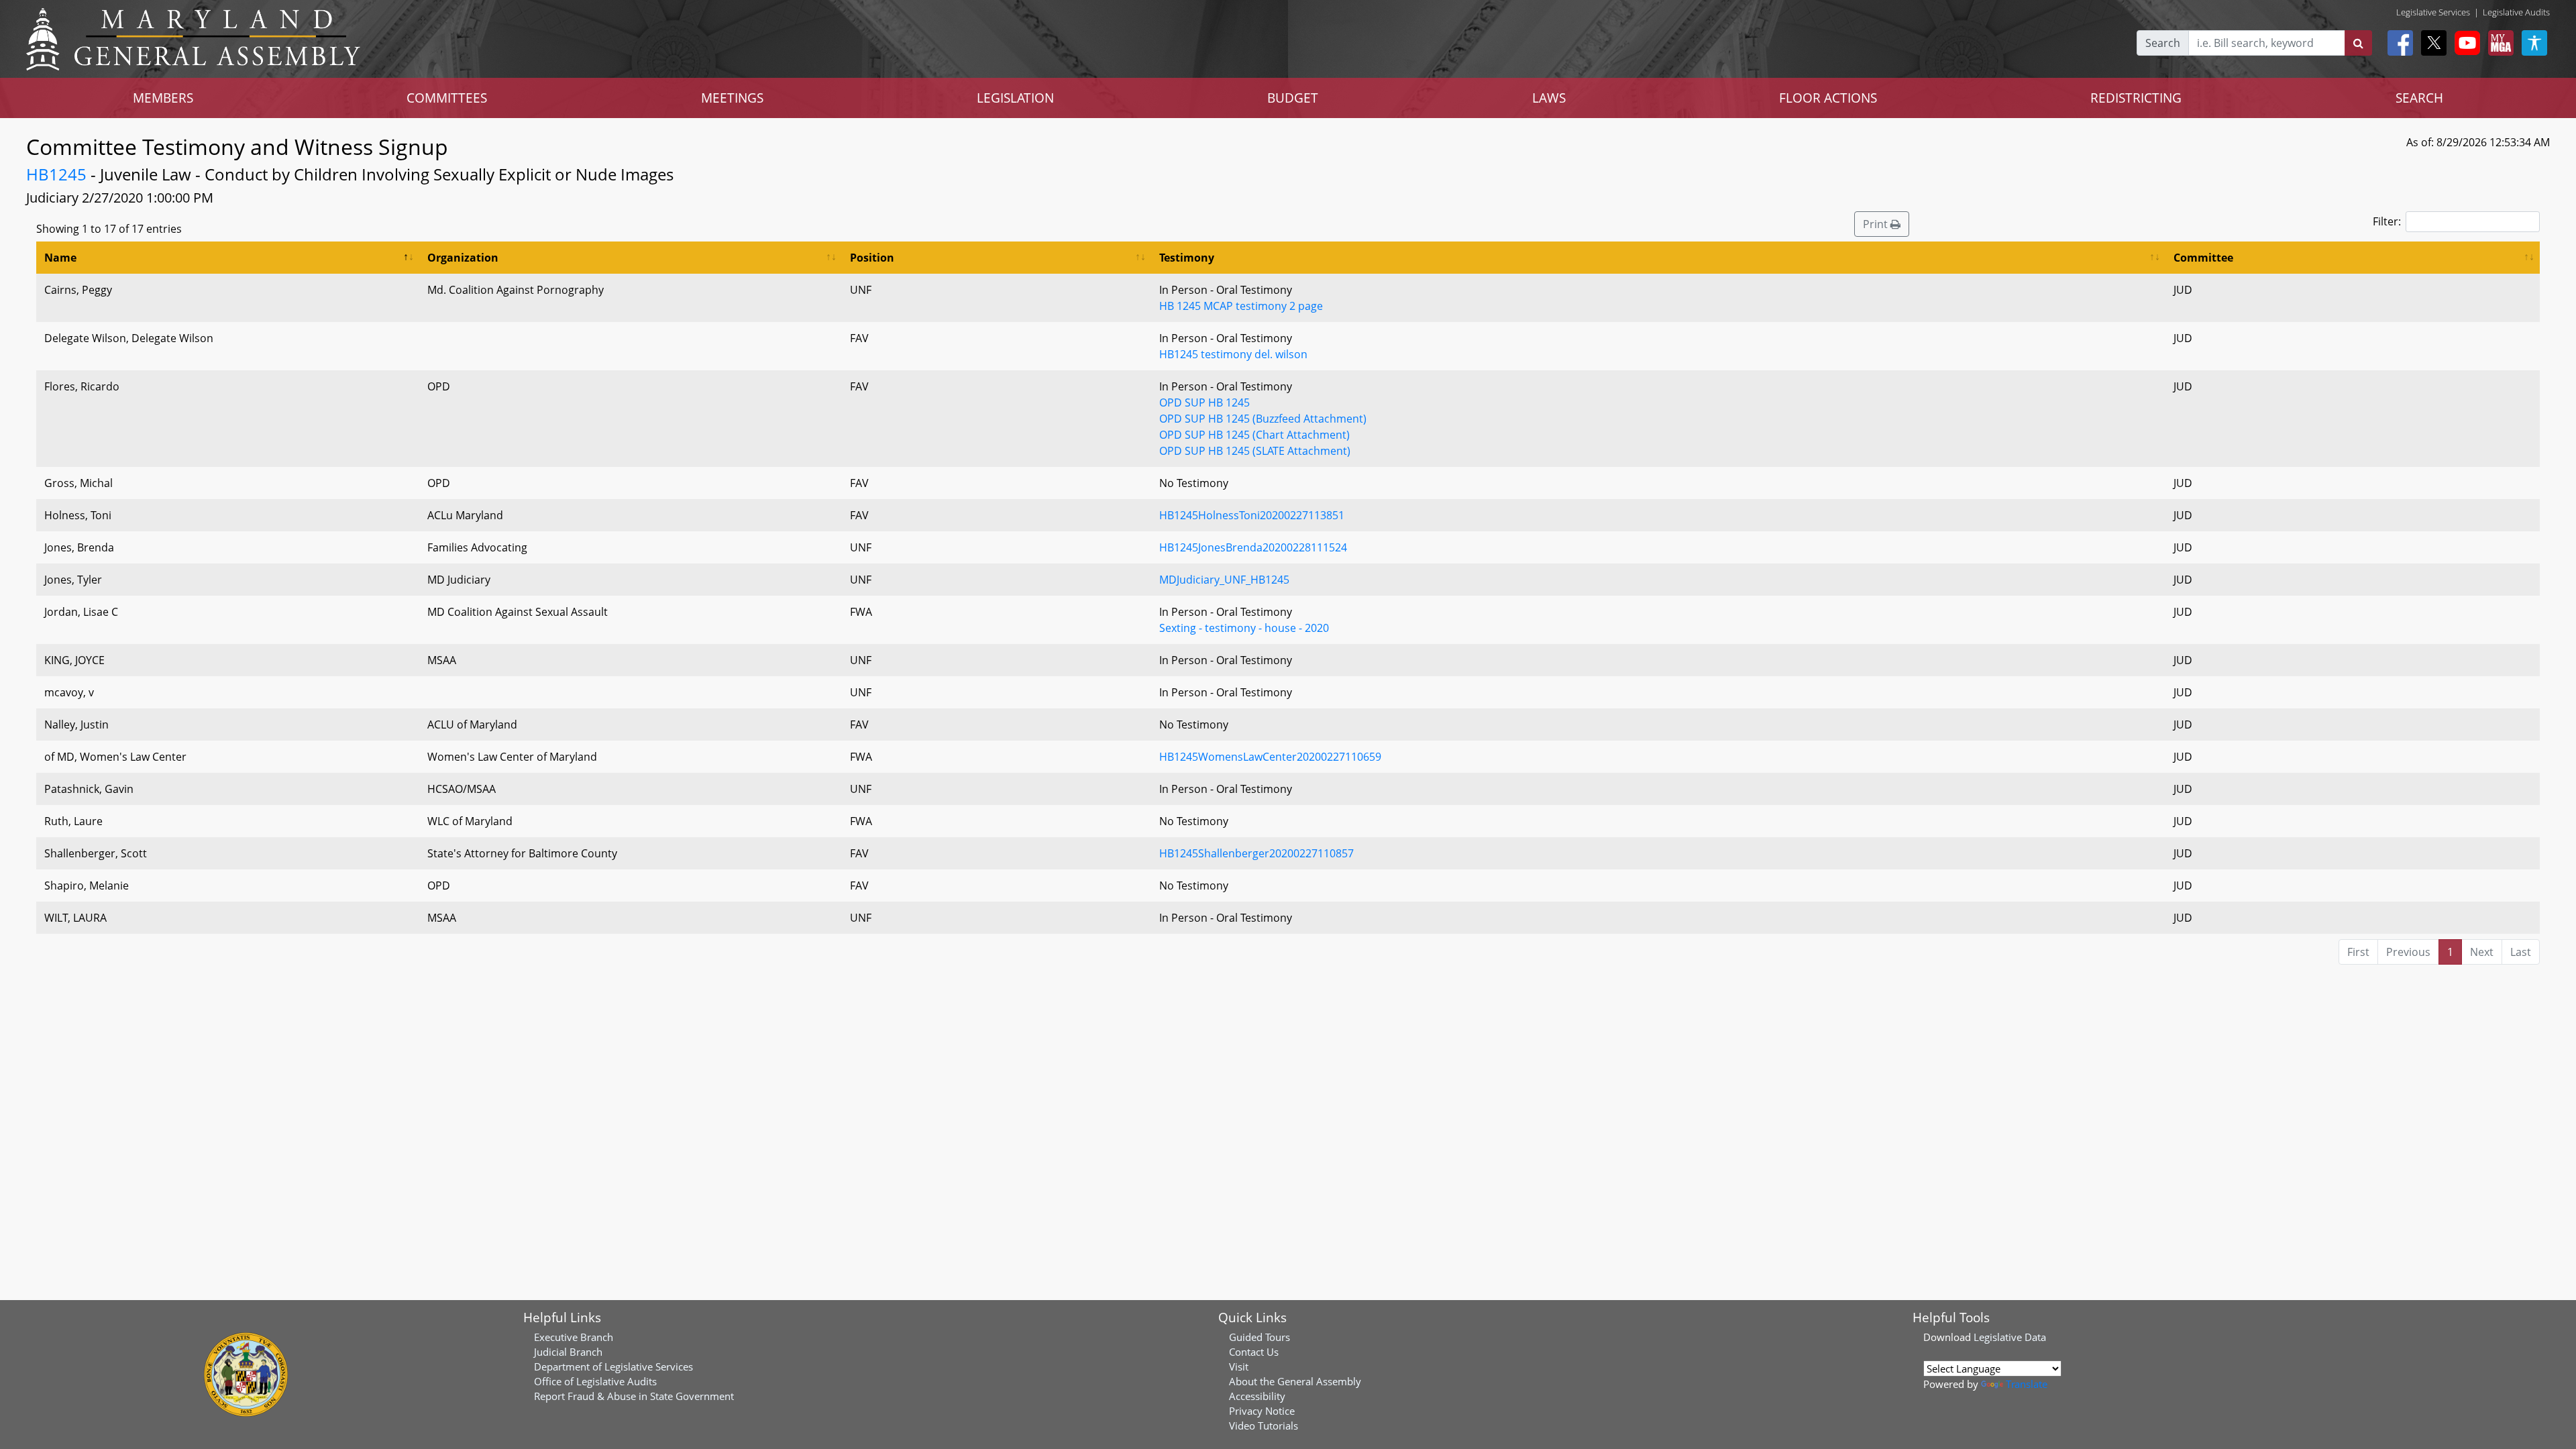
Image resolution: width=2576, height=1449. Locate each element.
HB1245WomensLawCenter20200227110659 (1270, 757)
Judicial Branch (568, 1352)
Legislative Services (2433, 12)
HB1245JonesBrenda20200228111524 (1253, 547)
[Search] (2358, 43)
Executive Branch (574, 1337)
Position (872, 258)
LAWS (1549, 98)
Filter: (2387, 221)
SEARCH (2419, 98)
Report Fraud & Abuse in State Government (634, 1396)
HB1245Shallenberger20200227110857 (1256, 853)
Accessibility (1257, 1396)
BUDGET (1293, 98)
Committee (2203, 258)
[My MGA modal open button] (2498, 43)
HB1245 (56, 174)
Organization (463, 258)
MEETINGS (732, 98)
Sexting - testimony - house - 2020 (1244, 628)
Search (2163, 43)
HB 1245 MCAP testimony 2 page (1241, 306)
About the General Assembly (1295, 1381)
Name (60, 258)
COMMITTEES (447, 98)
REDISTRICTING (2136, 98)
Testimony (1187, 258)
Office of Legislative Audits (595, 1381)
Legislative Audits (2516, 12)
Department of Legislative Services (613, 1366)
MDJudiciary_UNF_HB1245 (1224, 580)
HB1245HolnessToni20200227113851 (1252, 515)
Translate (2027, 1384)
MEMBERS (163, 98)
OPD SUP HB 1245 (1204, 402)
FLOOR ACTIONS (1828, 98)
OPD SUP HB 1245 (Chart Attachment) (1254, 435)
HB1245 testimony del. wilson (1233, 354)
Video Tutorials (1264, 1426)
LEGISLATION (1015, 98)
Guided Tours (1259, 1337)
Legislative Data (2010, 1337)
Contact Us (1254, 1352)
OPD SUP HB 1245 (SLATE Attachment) (1255, 451)
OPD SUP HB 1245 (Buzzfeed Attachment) (1263, 419)
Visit (1239, 1366)
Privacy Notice (1262, 1411)
